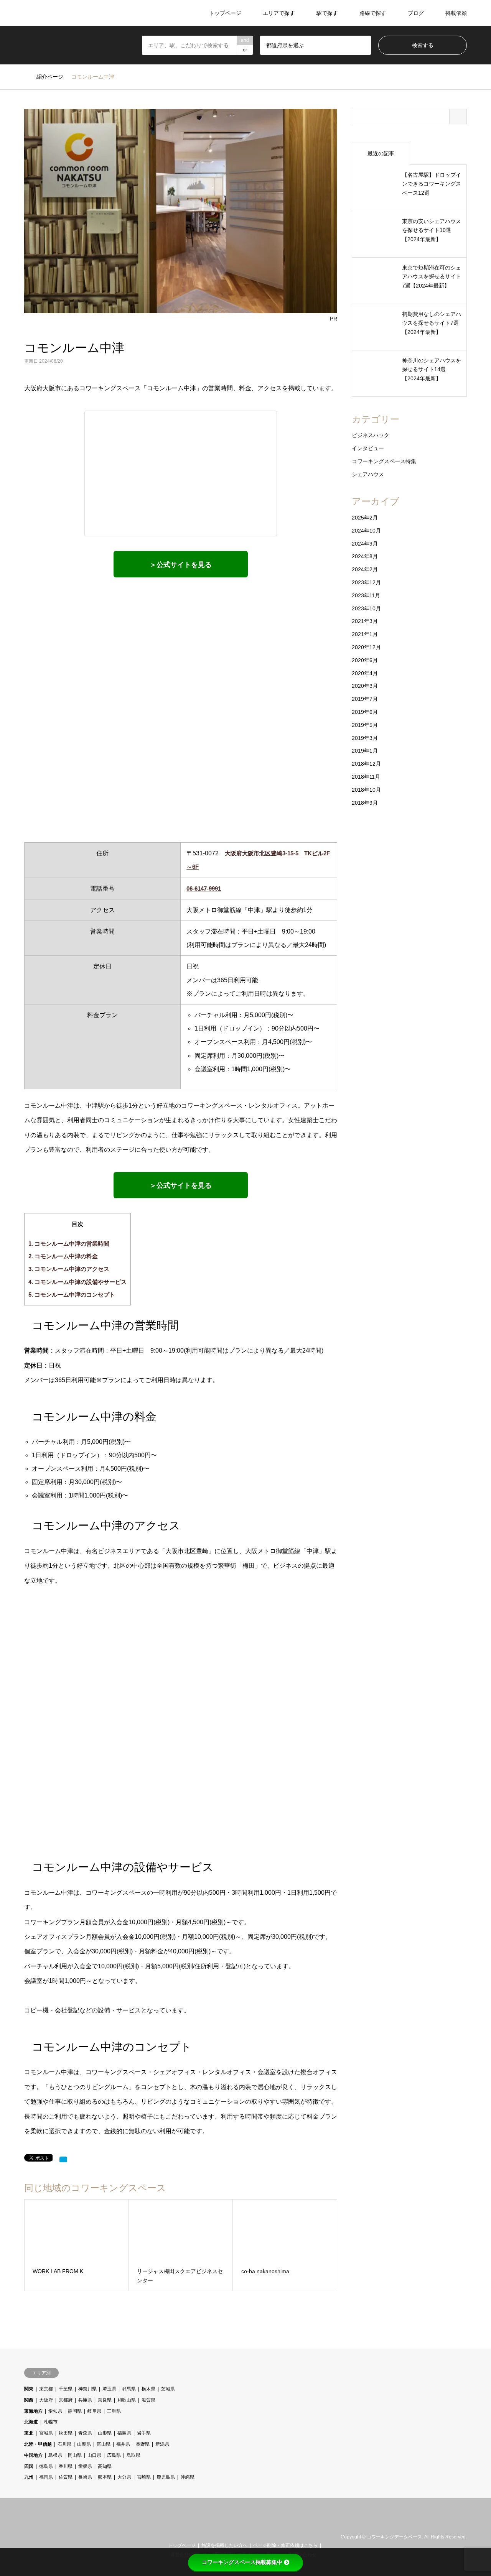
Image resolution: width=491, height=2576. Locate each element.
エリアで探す (279, 13)
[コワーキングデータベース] (72, 13)
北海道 (31, 2422)
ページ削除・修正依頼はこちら (285, 2545)
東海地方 (33, 2411)
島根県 (55, 2455)
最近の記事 (381, 153)
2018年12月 (366, 764)
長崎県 (85, 2477)
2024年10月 (366, 531)
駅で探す (327, 13)
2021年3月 (365, 621)
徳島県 (46, 2466)
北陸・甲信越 (38, 2444)
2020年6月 (365, 660)
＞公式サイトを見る (181, 565)
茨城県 (168, 2389)
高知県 (105, 2466)
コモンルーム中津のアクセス (69, 1269)
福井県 (123, 2444)
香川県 (66, 2466)
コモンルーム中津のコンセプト (72, 1295)
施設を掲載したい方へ (224, 2545)
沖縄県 (188, 2477)
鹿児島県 (166, 2477)
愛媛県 (85, 2466)
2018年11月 (366, 777)
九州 (29, 2477)
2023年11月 (366, 595)
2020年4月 (365, 673)
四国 (29, 2466)
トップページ (225, 13)
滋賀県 (148, 2400)
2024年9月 (365, 544)
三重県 (114, 2411)
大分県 (124, 2477)
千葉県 (66, 2389)
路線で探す (373, 13)
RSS (37, 2537)
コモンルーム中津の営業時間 (69, 1244)
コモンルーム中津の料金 (63, 1256)
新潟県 (162, 2444)
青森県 (85, 2433)
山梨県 (84, 2444)
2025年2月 (365, 518)
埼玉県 (109, 2389)
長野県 (143, 2444)
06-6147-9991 (204, 889)
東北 (29, 2433)
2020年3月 (365, 686)
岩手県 (144, 2433)
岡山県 (75, 2455)
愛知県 (55, 2411)
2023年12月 (366, 582)
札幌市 (51, 2422)
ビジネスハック (371, 435)
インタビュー (368, 448)
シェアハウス (368, 474)
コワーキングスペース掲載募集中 (242, 2562)
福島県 (124, 2433)
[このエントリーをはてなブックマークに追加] (63, 2160)
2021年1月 (365, 634)
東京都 (46, 2389)
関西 (29, 2400)
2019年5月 (365, 725)
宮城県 (46, 2433)
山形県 (105, 2433)
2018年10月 (366, 790)
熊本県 (105, 2477)
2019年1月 (365, 751)
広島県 (114, 2455)
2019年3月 (365, 738)
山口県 (94, 2455)
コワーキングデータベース (394, 2537)
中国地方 (33, 2455)
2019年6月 (365, 712)
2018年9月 (365, 803)
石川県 (64, 2444)
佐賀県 (66, 2477)
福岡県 (46, 2477)
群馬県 (129, 2389)
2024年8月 (365, 556)
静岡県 (75, 2411)
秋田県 (66, 2433)
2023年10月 (366, 608)
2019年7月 (365, 699)
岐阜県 (94, 2411)
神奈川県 (87, 2389)
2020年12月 (366, 647)
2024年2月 (365, 569)
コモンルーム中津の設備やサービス (77, 1282)
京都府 (66, 2400)
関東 (29, 2389)
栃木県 (148, 2389)
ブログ (416, 13)
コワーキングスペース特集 (384, 461)
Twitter (27, 2537)
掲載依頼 (456, 13)
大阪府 (46, 2400)
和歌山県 (127, 2400)
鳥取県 (133, 2455)
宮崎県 (144, 2477)
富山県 (104, 2444)
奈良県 (105, 2400)
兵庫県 (85, 2400)
